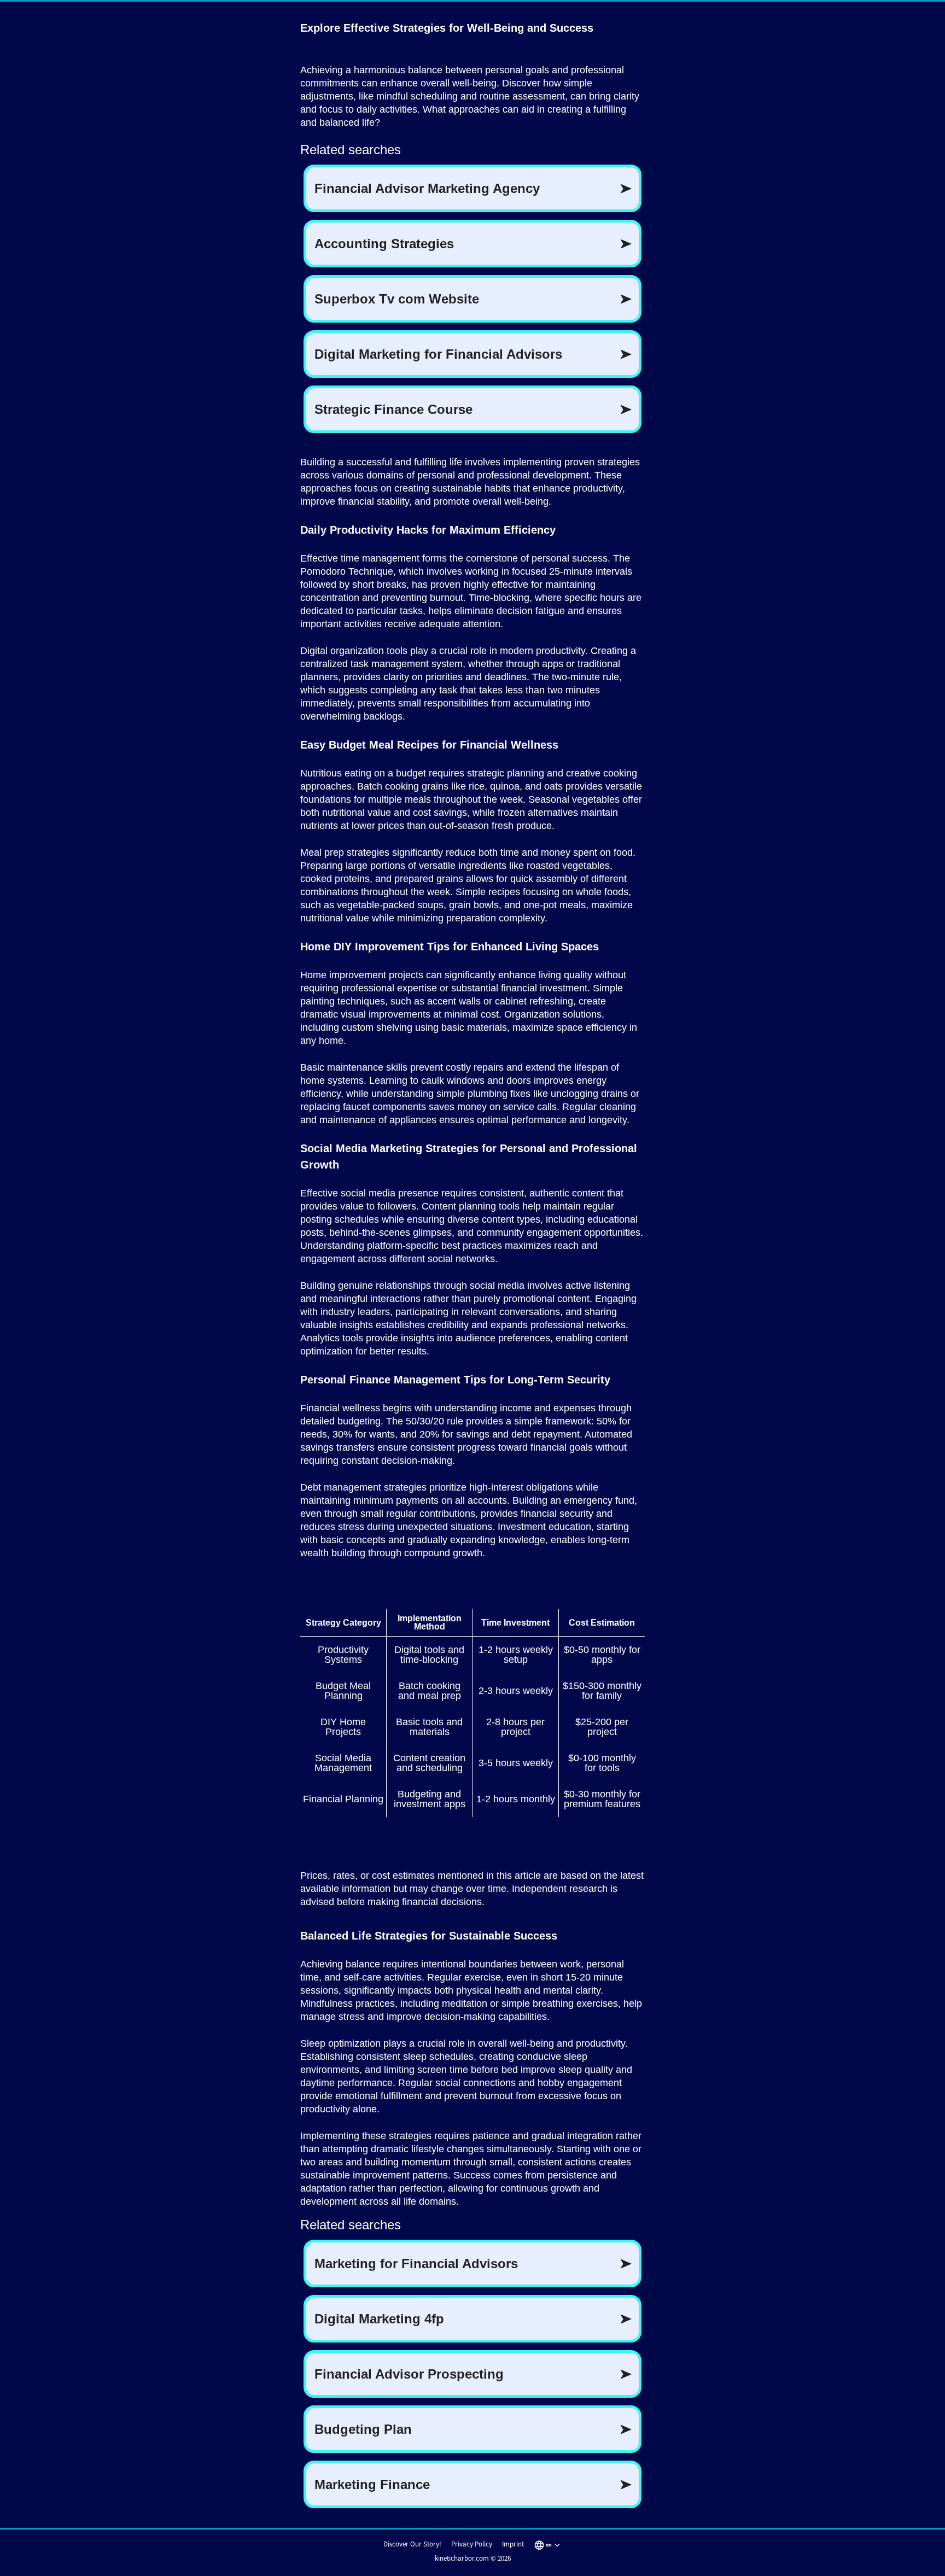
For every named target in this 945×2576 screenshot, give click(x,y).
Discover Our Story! (412, 2544)
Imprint (513, 2544)
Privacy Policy (472, 2544)
